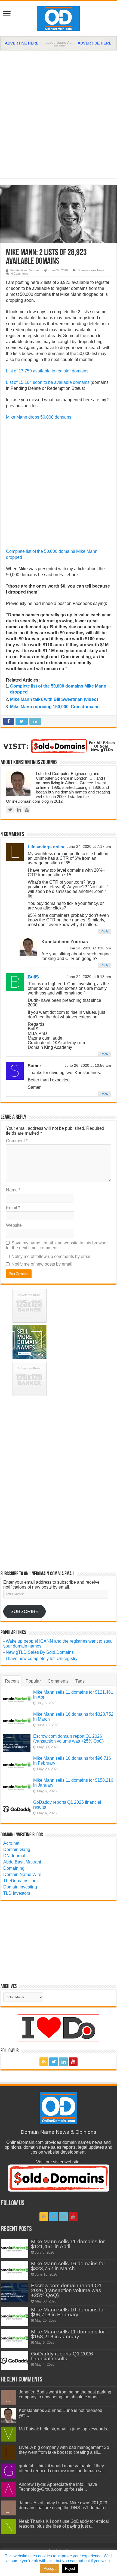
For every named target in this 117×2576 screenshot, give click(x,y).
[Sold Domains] (59, 746)
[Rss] (44, 2062)
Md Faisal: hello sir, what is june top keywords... (64, 2429)
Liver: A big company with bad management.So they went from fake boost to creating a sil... (64, 2450)
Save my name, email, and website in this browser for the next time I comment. (57, 1245)
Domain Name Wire (22, 1874)
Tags (80, 1681)
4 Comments (20, 274)
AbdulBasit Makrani (22, 1862)
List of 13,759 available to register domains (47, 371)
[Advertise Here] (59, 43)
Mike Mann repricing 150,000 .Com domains (55, 707)
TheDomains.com (20, 1881)
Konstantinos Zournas (25, 270)
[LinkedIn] (63, 2062)
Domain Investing (20, 1887)
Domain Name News (91, 270)
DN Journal (14, 1856)
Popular (33, 1681)
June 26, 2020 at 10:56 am (88, 1066)
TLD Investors (17, 1893)
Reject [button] (70, 2569)
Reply (104, 931)
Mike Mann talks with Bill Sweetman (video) (54, 699)
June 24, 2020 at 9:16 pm (89, 948)
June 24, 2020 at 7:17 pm (89, 847)
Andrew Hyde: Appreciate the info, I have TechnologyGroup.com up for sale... (58, 2487)
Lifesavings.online (47, 847)
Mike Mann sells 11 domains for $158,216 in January (68, 2334)
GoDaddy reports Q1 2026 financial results (62, 2356)
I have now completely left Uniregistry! (42, 1659)
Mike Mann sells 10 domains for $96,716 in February (68, 2312)
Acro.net (11, 1843)
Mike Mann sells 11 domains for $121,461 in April (68, 2244)
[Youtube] (73, 2062)
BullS (33, 977)
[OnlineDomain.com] (59, 17)
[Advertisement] (59, 112)
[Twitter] (54, 2062)
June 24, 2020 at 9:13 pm (89, 977)
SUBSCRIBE (24, 1611)
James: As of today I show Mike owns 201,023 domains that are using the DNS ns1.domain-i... (64, 2505)
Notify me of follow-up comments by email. (52, 1256)
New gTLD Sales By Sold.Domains (40, 1652)
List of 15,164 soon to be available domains (48, 382)
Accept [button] (50, 2568)
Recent (12, 1681)
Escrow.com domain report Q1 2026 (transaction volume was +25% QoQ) (68, 1739)
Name (13, 1190)
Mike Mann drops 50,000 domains (39, 417)
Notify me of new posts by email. (42, 1264)
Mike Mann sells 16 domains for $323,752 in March (68, 2266)
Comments (58, 1681)
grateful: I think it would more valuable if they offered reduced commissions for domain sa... (62, 2468)
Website (14, 1225)
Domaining (14, 1868)
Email (13, 1208)
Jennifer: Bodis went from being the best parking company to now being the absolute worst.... (65, 2394)
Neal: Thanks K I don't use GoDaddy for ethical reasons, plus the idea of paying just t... (64, 2524)
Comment (17, 1141)
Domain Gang (17, 1849)
